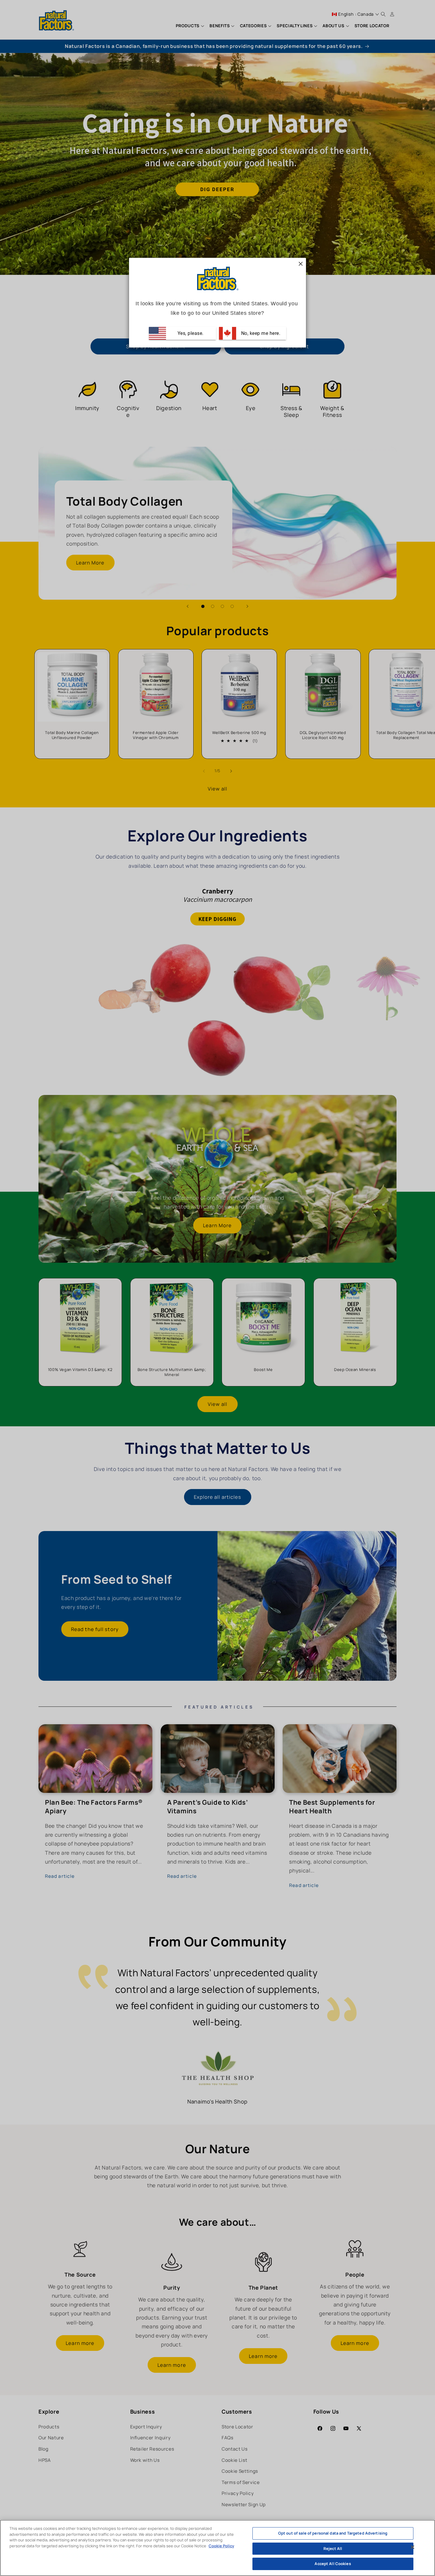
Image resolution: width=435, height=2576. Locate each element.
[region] (217, 2548)
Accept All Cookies (333, 2564)
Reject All (333, 2548)
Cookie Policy (221, 2546)
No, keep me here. (260, 333)
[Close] (413, 2547)
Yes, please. (190, 333)
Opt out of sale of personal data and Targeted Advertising (333, 2533)
